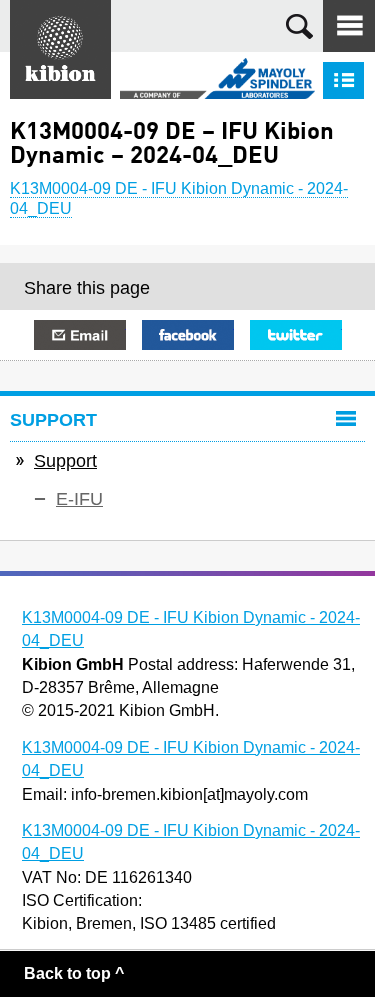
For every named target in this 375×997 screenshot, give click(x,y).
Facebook (188, 335)
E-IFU (79, 499)
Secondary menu (343, 80)
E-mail (80, 335)
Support (65, 461)
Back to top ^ (74, 973)
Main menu (349, 26)
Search (299, 26)
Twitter (296, 335)
